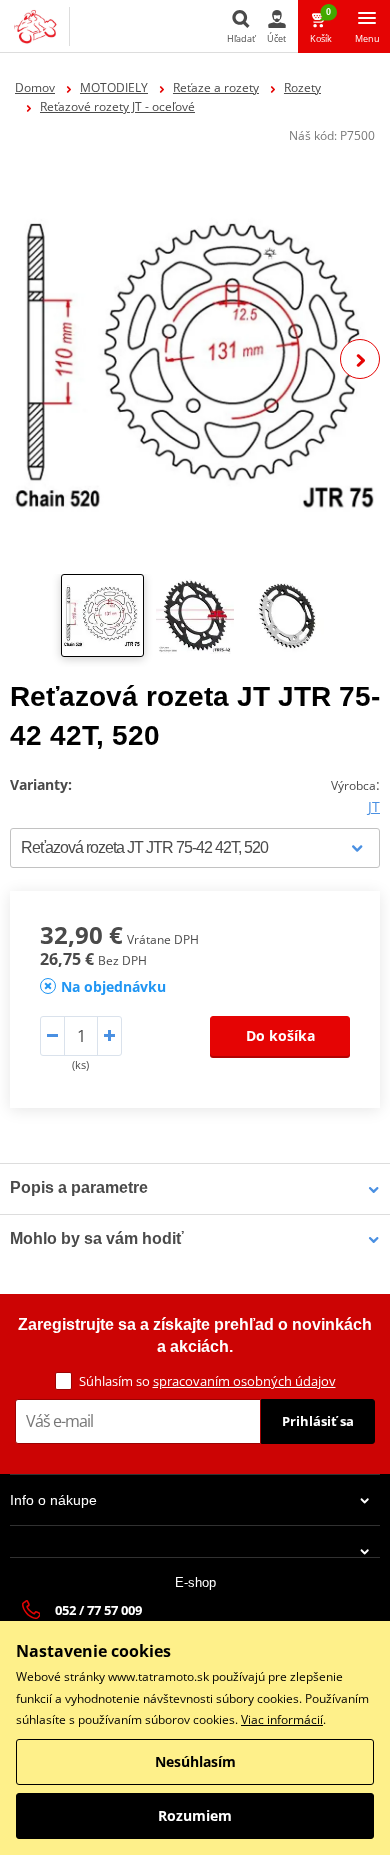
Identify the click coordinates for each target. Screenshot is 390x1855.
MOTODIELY (114, 87)
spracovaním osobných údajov (244, 1381)
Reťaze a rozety (216, 87)
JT (374, 806)
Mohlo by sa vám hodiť (97, 1238)
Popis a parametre (79, 1187)
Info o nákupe (53, 1500)
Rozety (302, 87)
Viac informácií (282, 1719)
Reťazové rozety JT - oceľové (117, 106)
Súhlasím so (207, 1381)
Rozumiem (195, 1815)
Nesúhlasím (195, 1761)
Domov (35, 87)
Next (360, 359)
